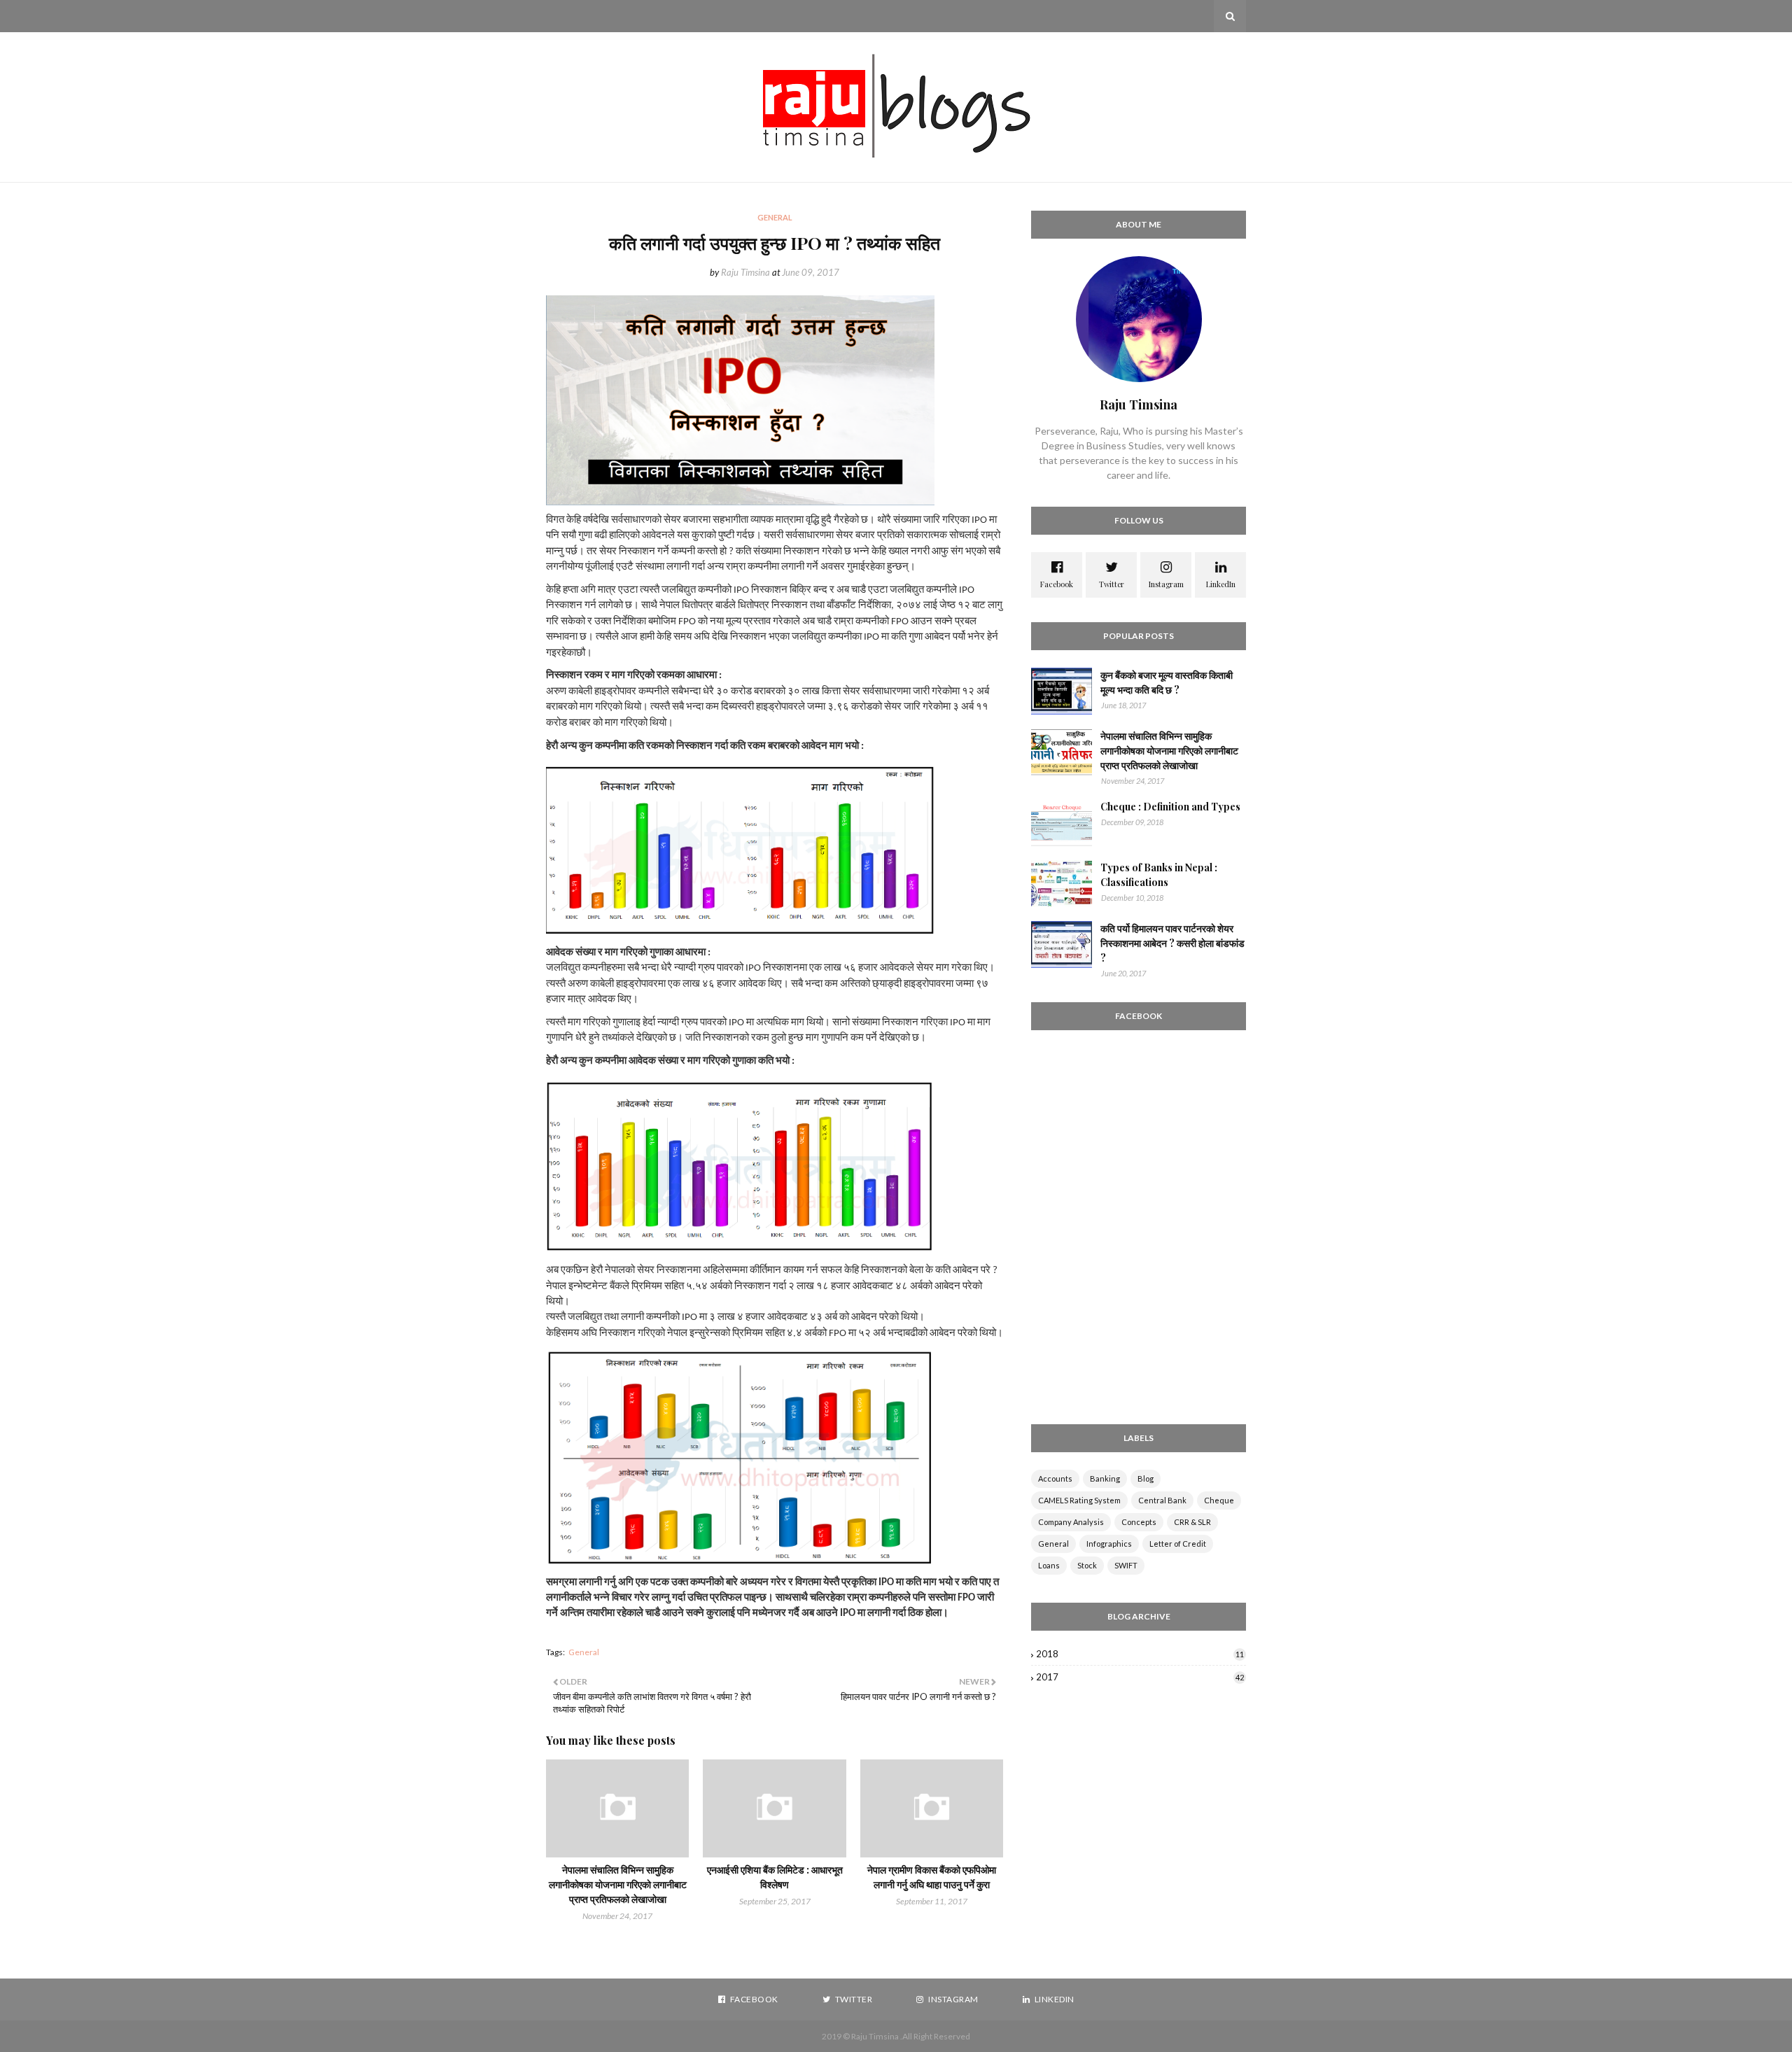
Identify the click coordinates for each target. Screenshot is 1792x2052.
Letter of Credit (1178, 1544)
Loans (1049, 1565)
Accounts (1055, 1478)
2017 (1140, 1677)
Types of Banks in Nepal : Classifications (1159, 875)
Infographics (1109, 1544)
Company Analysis (1071, 1522)
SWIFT (1126, 1565)
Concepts (1139, 1522)
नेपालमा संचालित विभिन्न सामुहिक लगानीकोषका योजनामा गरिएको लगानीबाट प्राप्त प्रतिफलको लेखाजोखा (618, 1884)
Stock (1087, 1565)
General (584, 1652)
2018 (1140, 1654)
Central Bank (1162, 1500)
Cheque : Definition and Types (1170, 807)
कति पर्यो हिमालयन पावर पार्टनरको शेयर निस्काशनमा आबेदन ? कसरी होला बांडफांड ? (1172, 943)
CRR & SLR (1192, 1522)
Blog (1146, 1478)
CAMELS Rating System (1079, 1500)
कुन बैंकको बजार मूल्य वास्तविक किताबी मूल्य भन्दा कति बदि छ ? (1167, 682)
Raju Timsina (745, 272)
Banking (1105, 1478)
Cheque (1219, 1500)
